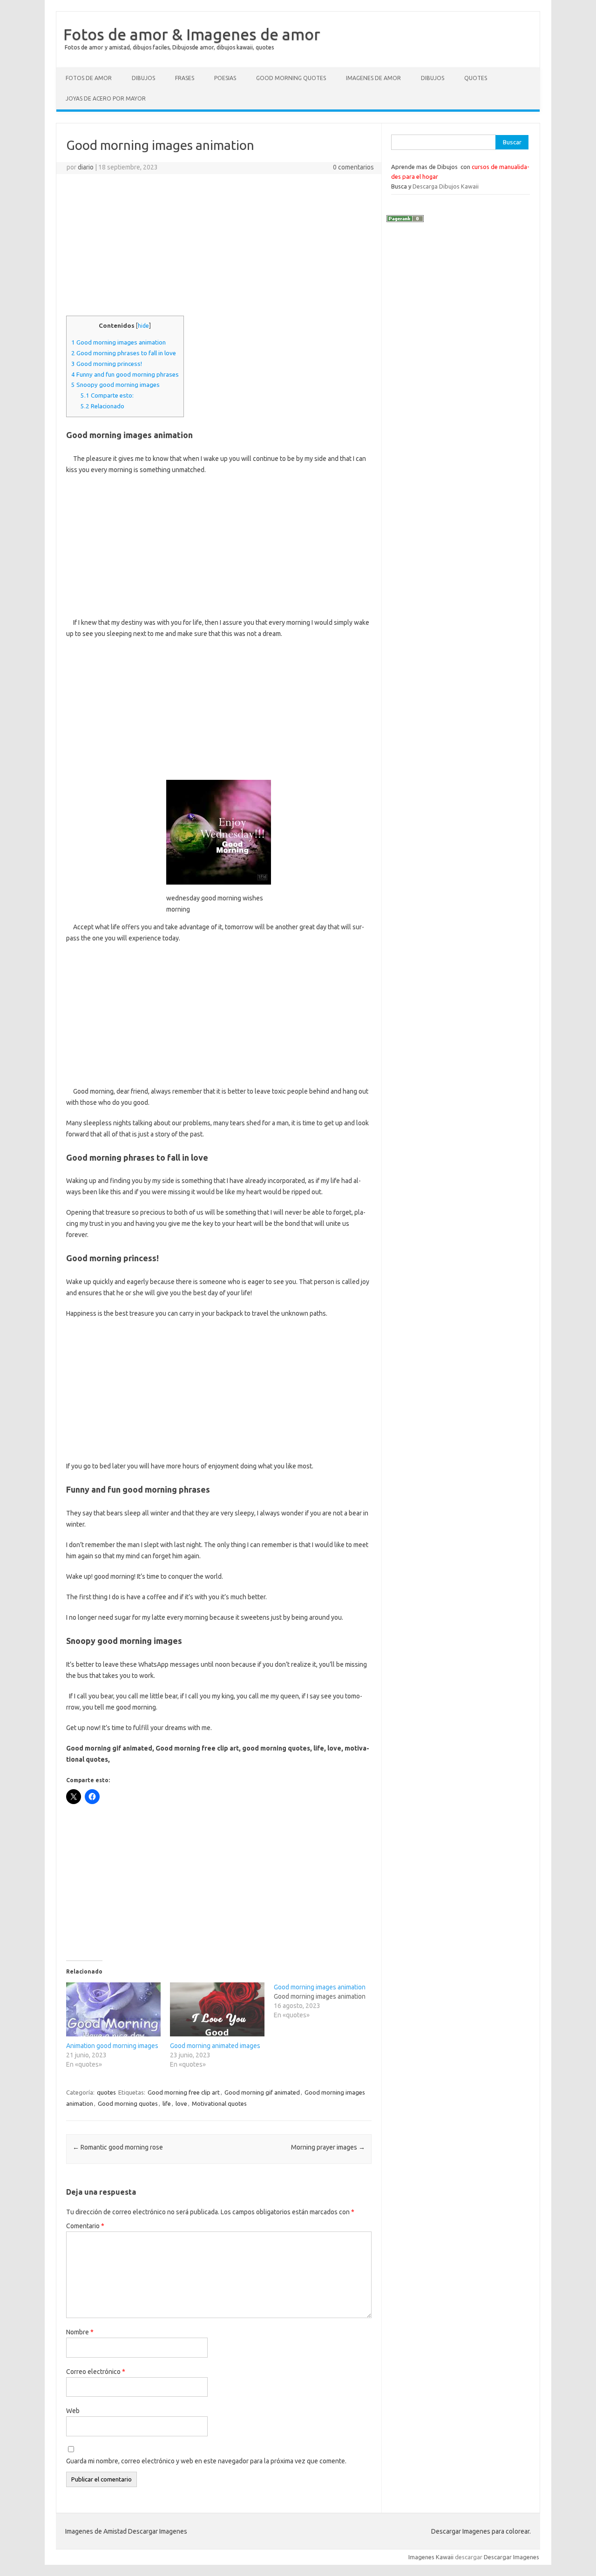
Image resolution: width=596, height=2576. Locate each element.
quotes (106, 2092)
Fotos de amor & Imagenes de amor (192, 34)
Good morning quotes (128, 2103)
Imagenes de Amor (373, 78)
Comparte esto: (107, 396)
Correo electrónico (96, 2372)
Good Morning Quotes (291, 78)
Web (73, 2411)
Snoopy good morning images (115, 385)
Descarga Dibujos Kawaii (446, 186)
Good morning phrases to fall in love (124, 353)
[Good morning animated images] (217, 2009)
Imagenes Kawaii (431, 2557)
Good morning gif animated (262, 2092)
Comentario (85, 2226)
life (167, 2103)
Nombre (80, 2332)
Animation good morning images (112, 2046)
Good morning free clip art (184, 2092)
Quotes (476, 78)
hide (143, 326)
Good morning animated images (215, 2046)
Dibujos (143, 78)
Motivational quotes (219, 2103)
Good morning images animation (119, 342)
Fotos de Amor (89, 78)
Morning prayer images (328, 2147)
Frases (185, 78)
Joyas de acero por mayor (106, 98)
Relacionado (102, 406)
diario (86, 167)
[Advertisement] (219, 249)
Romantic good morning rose (118, 2147)
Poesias (225, 78)
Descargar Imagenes (511, 2557)
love (181, 2103)
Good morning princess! (107, 364)
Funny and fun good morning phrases (125, 375)
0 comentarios (353, 167)
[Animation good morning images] (113, 2009)
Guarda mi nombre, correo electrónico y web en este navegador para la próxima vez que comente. (206, 2461)
